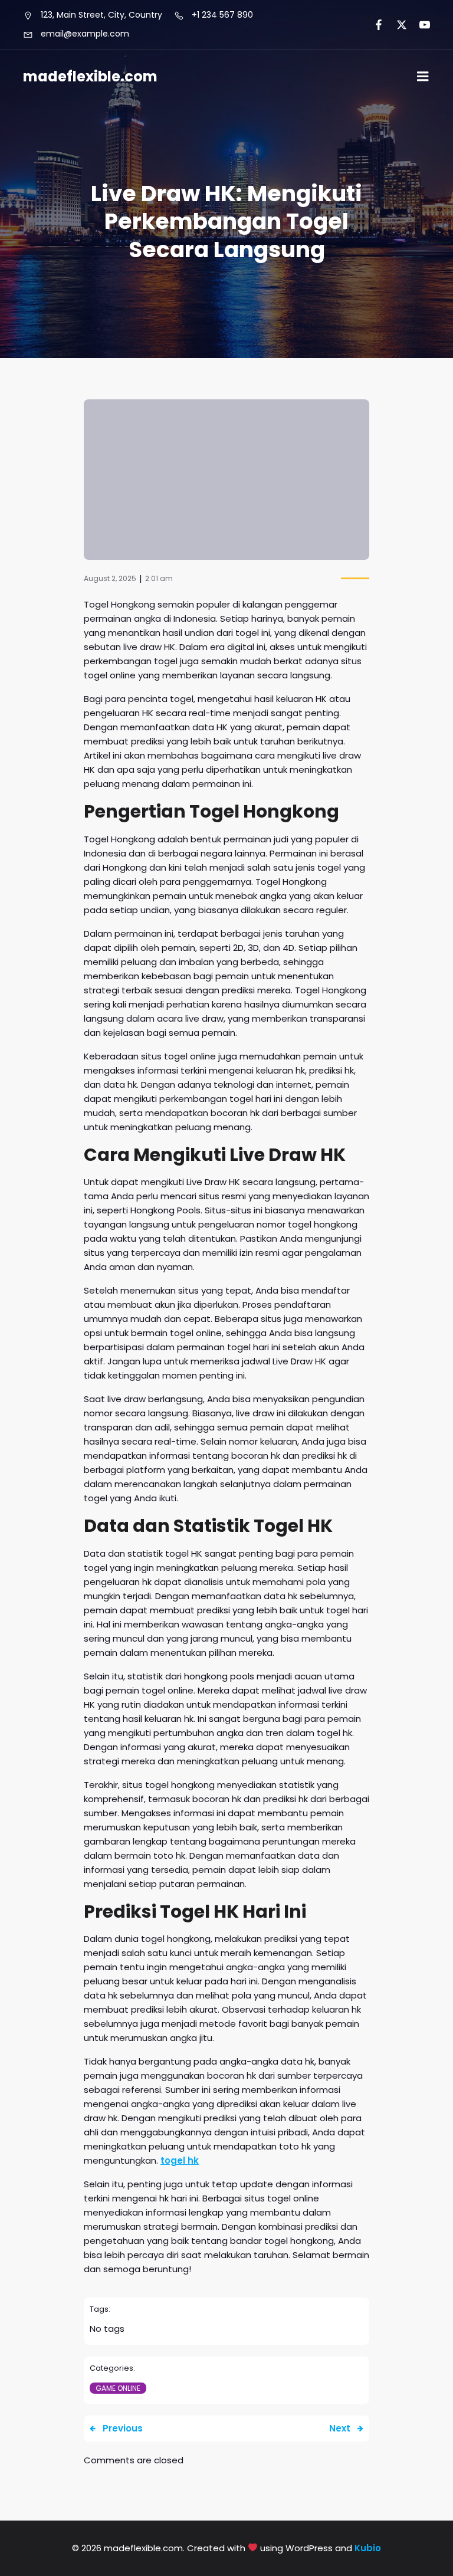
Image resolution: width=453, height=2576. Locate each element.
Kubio (368, 2548)
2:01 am (159, 578)
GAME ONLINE (118, 2388)
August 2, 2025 (110, 578)
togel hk (180, 2160)
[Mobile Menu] (423, 77)
